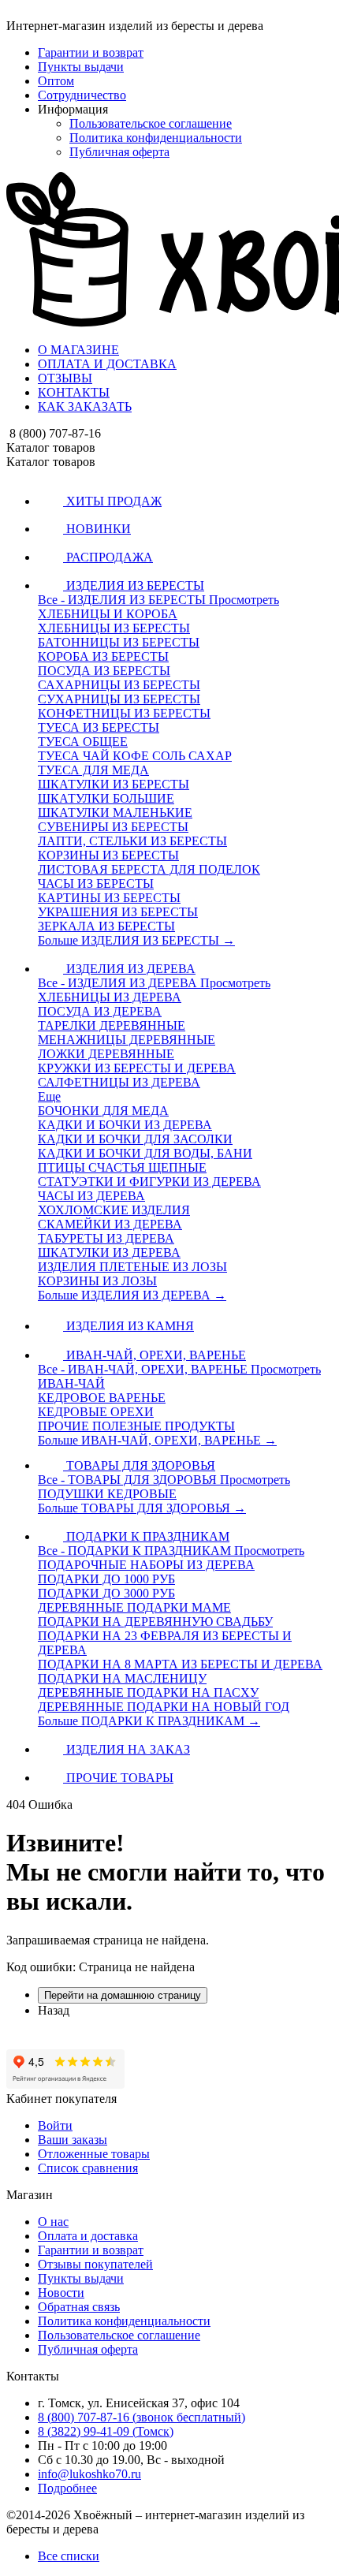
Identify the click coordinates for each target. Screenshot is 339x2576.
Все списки (69, 2556)
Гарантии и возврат (91, 52)
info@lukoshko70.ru (89, 2474)
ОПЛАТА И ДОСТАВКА (107, 364)
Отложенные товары (94, 2154)
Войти (55, 2125)
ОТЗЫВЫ (65, 378)
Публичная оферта (119, 152)
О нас (53, 2222)
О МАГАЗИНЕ (78, 350)
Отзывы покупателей (95, 2264)
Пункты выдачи (81, 67)
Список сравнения (88, 2168)
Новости (61, 2293)
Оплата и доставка (88, 2236)
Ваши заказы (73, 2140)
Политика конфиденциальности (156, 138)
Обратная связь (79, 2307)
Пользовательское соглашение (151, 123)
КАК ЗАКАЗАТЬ (85, 406)
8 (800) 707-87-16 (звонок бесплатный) (142, 2417)
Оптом (56, 81)
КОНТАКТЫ (74, 392)
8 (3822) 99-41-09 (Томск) (106, 2431)
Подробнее (67, 2488)
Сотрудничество (82, 95)
